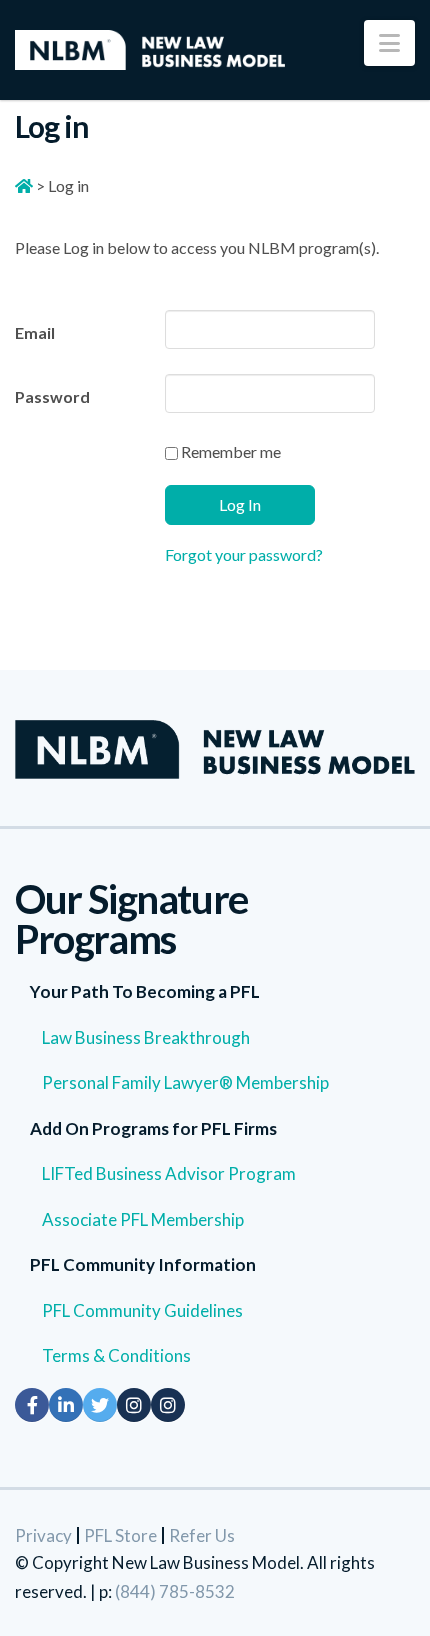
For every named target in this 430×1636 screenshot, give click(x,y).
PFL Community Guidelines (142, 1310)
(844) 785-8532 (175, 1591)
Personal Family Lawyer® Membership (185, 1082)
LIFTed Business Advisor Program (169, 1173)
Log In (240, 504)
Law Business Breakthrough (146, 1037)
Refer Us (202, 1535)
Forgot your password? (244, 554)
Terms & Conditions (116, 1355)
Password (52, 396)
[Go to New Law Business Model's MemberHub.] (24, 185)
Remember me (229, 451)
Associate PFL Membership (143, 1219)
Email (35, 332)
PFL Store (120, 1535)
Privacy (43, 1535)
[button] (389, 43)
